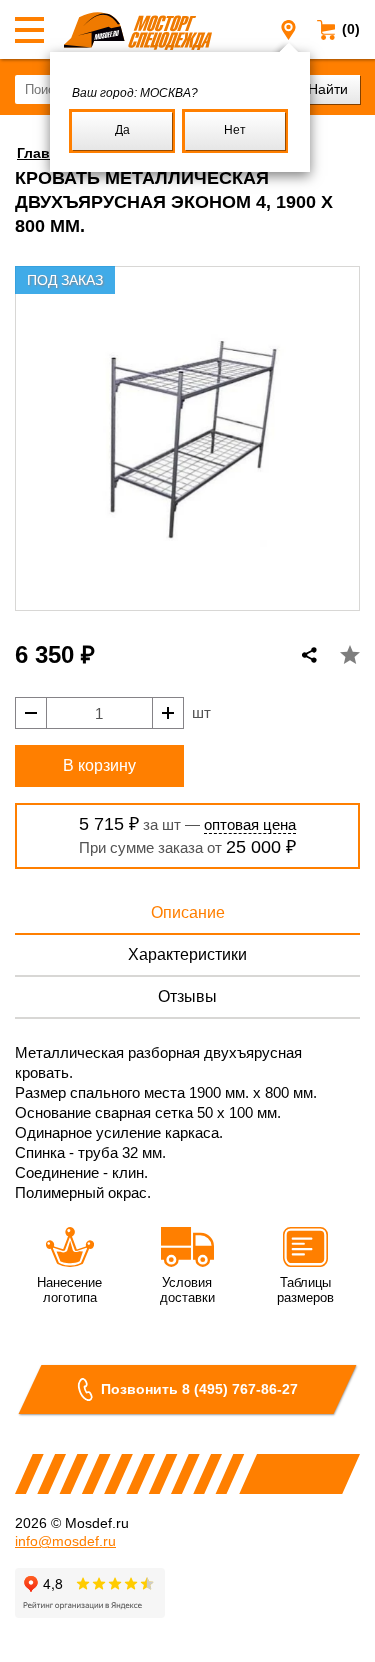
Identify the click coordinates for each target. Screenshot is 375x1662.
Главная (45, 153)
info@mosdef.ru (65, 1541)
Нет (235, 130)
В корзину (99, 765)
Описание (188, 912)
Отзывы (187, 996)
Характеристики (187, 954)
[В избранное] (350, 655)
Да (122, 130)
